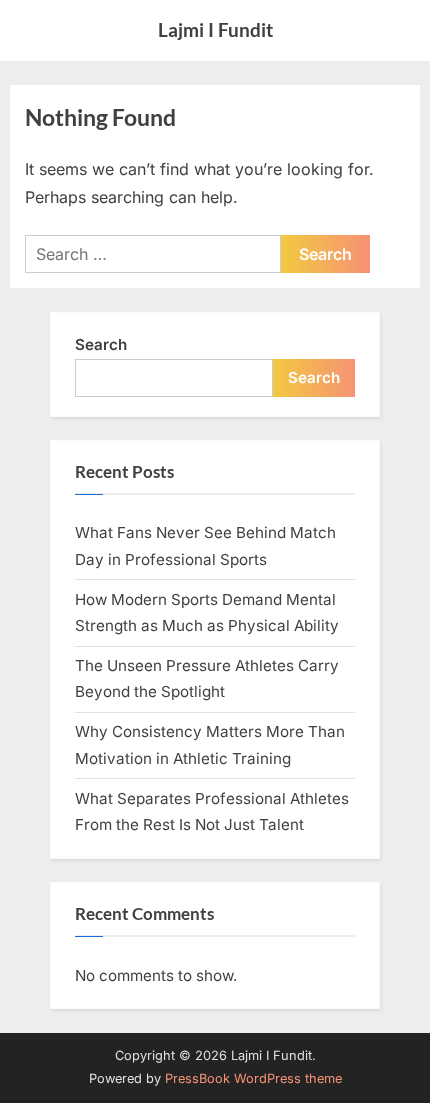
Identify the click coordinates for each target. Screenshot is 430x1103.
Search (101, 344)
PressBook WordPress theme (253, 1078)
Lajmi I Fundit (215, 29)
